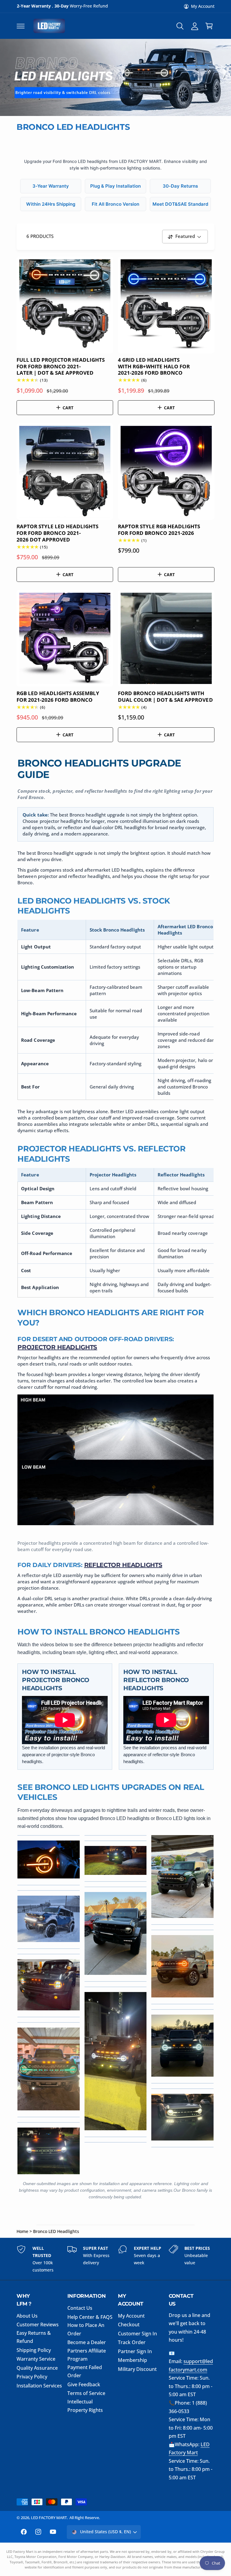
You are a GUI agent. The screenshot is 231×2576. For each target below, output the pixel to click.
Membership (132, 2360)
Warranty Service (36, 2359)
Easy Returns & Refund (34, 2337)
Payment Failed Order (85, 2371)
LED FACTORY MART (49, 2518)
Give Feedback (84, 2384)
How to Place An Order (86, 2329)
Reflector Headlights (123, 1565)
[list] (115, 2259)
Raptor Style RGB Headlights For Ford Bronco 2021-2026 (159, 530)
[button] (20, 26)
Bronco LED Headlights (56, 2231)
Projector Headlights (57, 1347)
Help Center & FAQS (90, 2317)
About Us (27, 2316)
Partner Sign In (135, 2351)
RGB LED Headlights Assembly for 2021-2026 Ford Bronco (58, 696)
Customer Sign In (137, 2334)
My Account (203, 6)
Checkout (129, 2325)
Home (22, 2231)
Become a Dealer (87, 2342)
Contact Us (80, 2308)
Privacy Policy (32, 2377)
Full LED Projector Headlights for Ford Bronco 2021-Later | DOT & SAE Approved (61, 366)
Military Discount (137, 2369)
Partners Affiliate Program (87, 2355)
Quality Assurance (37, 2368)
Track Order (132, 2342)
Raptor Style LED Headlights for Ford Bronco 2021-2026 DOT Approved (57, 533)
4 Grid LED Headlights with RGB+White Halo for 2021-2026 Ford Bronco (154, 366)
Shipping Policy (34, 2350)
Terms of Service (86, 2393)
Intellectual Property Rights (85, 2406)
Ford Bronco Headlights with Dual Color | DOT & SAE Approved (165, 696)
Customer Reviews (38, 2325)
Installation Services (39, 2386)
